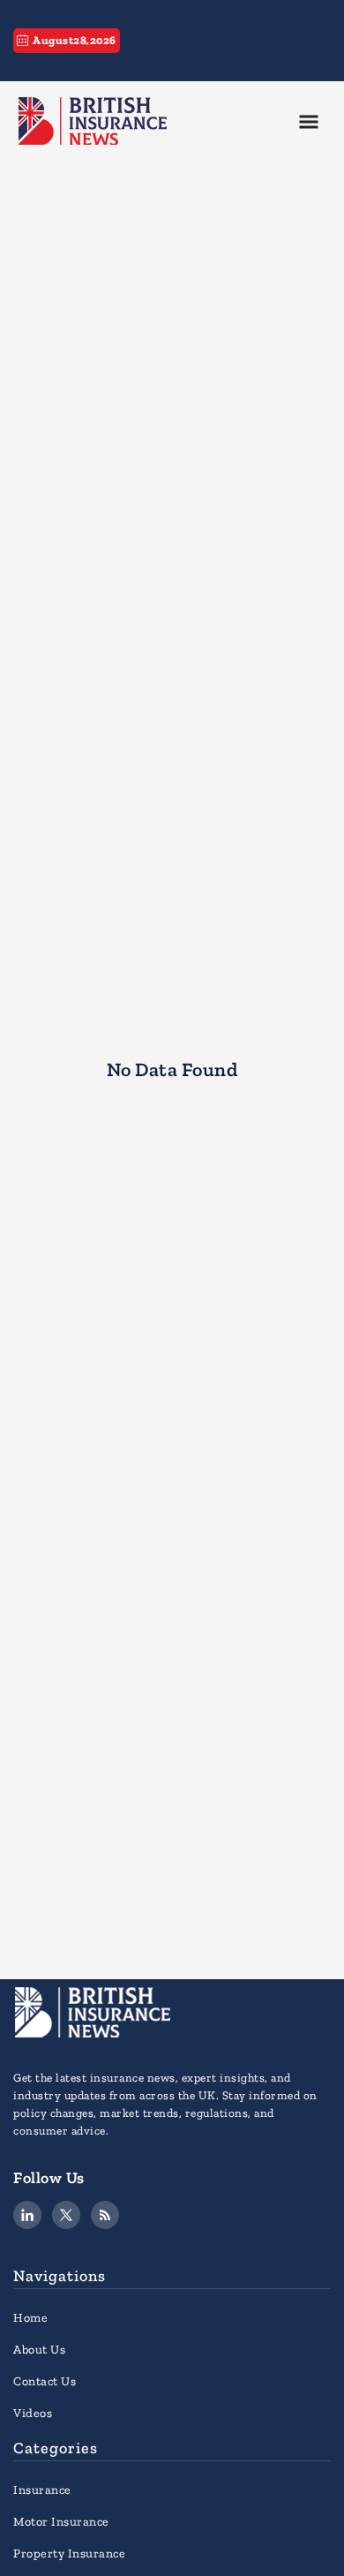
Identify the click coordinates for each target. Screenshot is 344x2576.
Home (30, 2318)
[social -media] (27, 2215)
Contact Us (45, 2381)
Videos (33, 2413)
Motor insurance (61, 2522)
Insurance (42, 2490)
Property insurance (69, 2553)
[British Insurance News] (93, 120)
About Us (39, 2350)
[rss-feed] (105, 2215)
